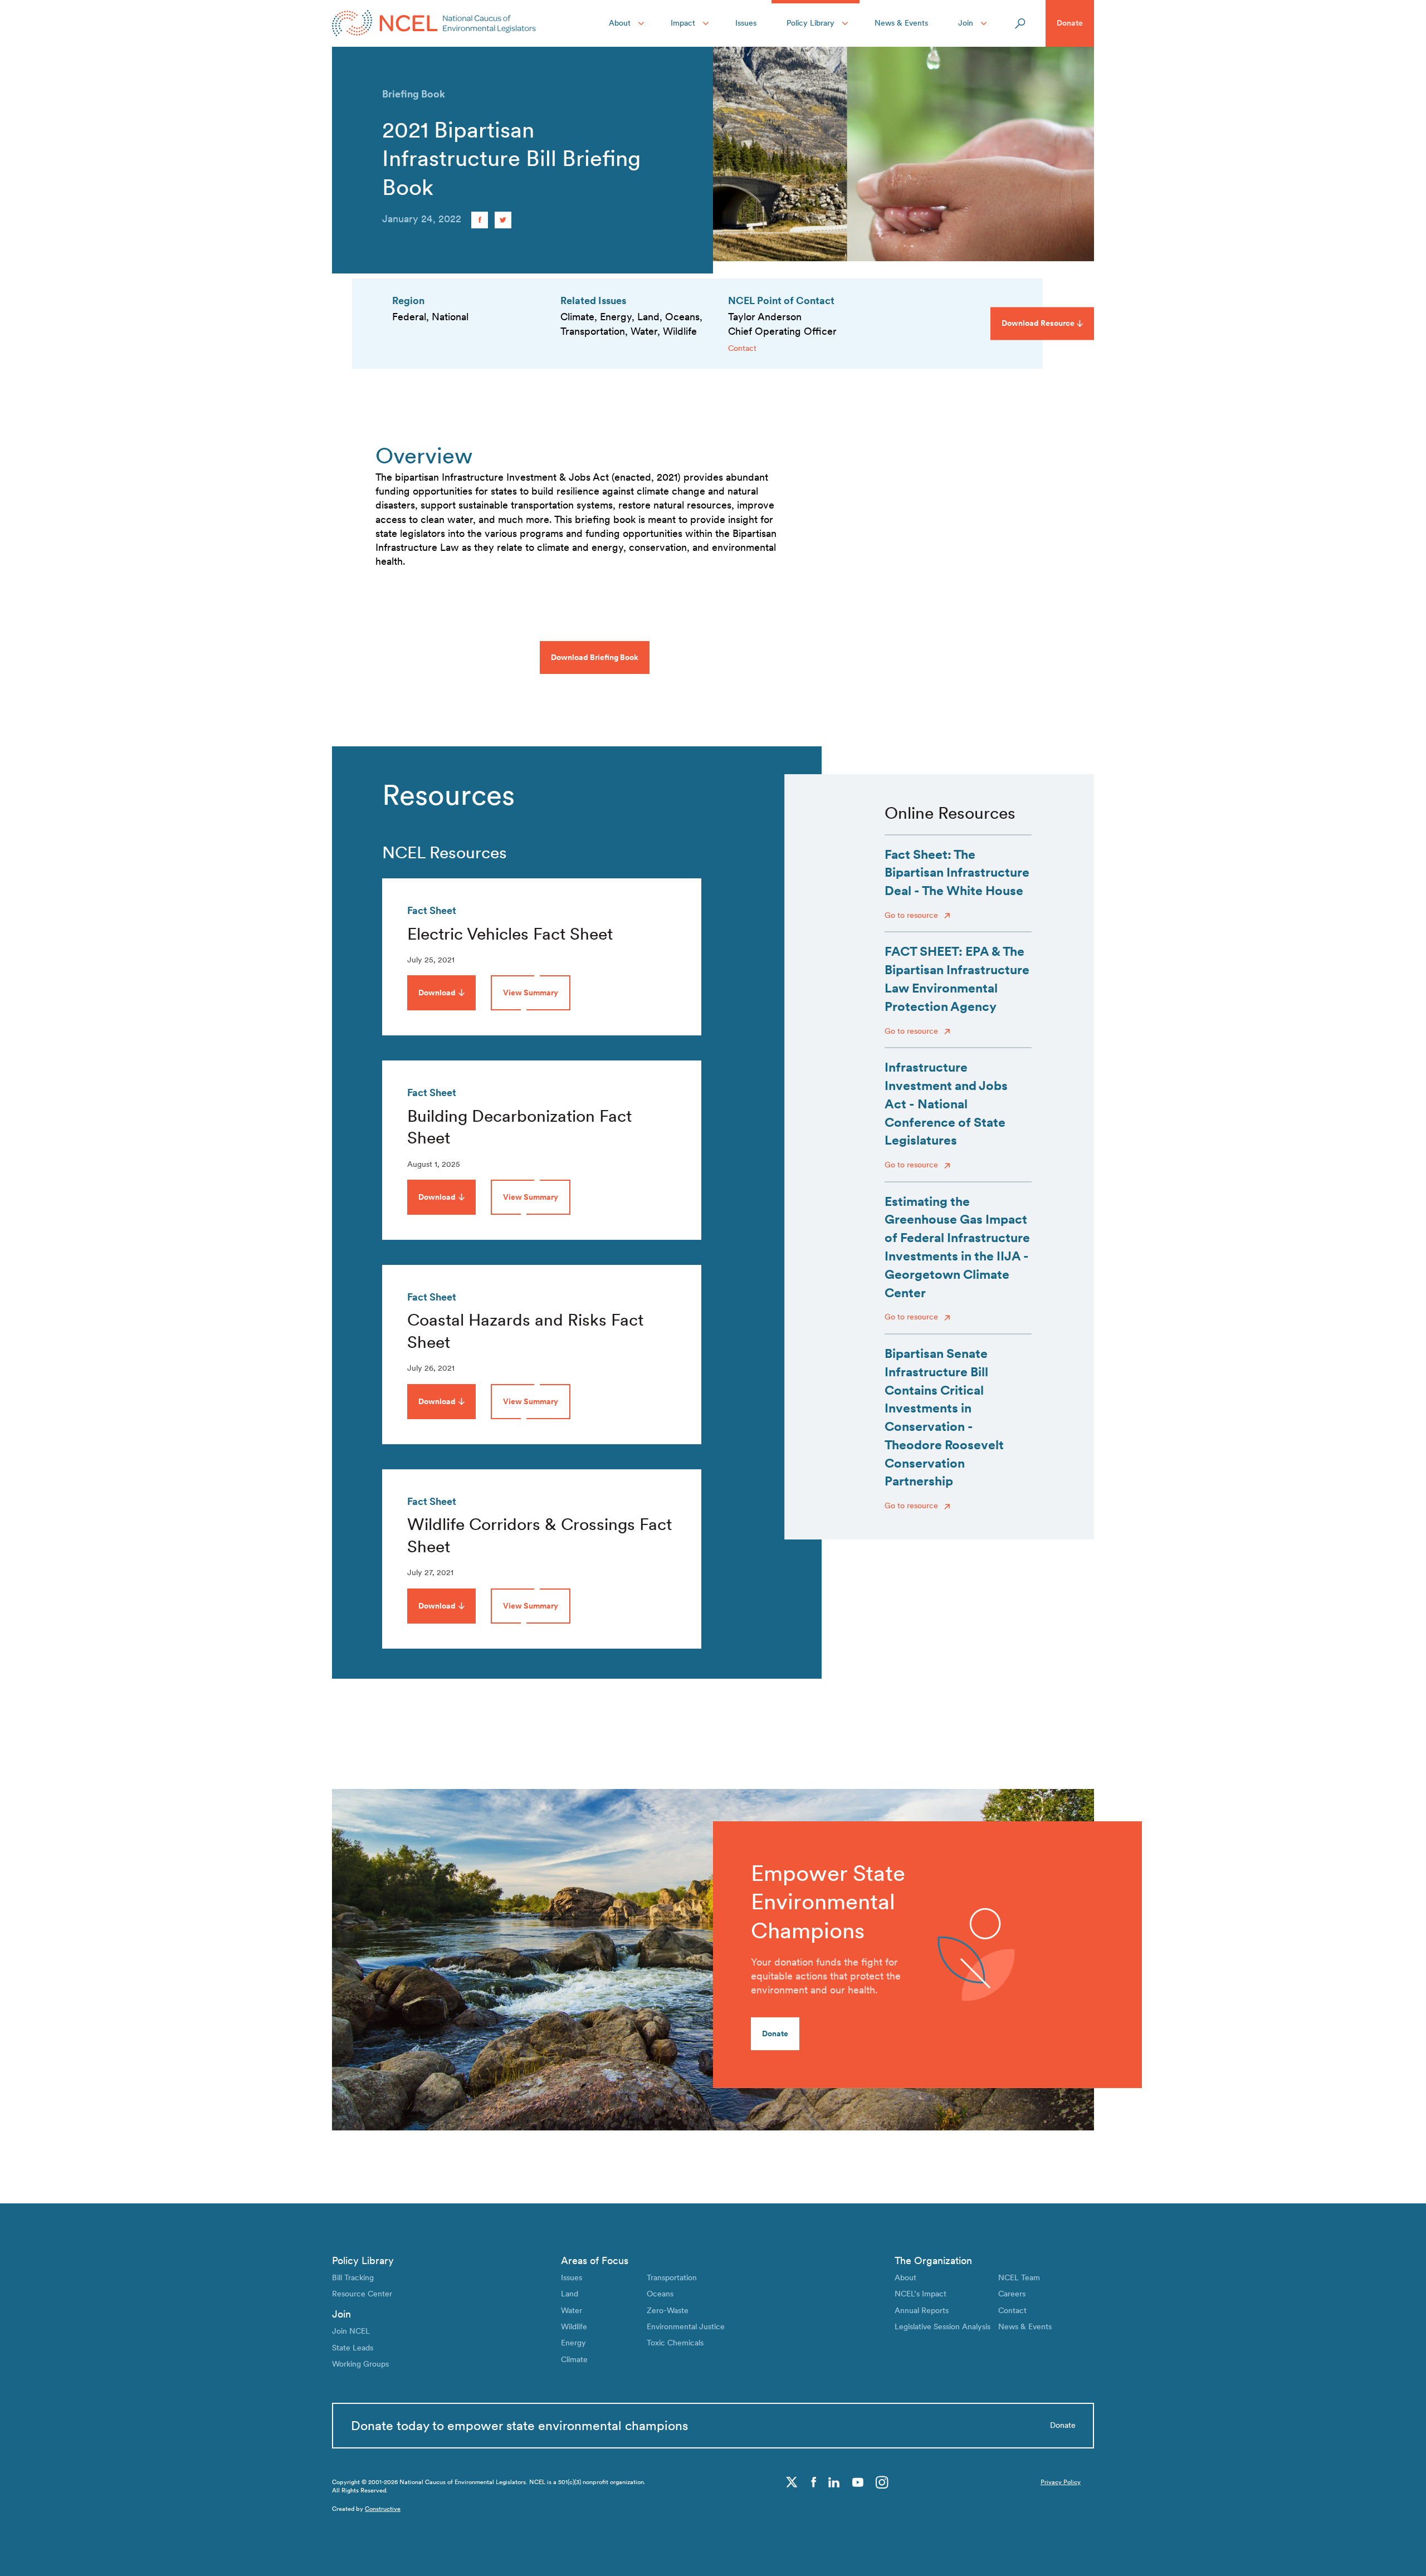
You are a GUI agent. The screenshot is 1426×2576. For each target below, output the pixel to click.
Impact (683, 23)
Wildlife (574, 2326)
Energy (573, 2343)
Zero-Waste (668, 2310)
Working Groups (360, 2364)
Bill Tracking (353, 2277)
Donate (1070, 23)
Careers (1012, 2294)
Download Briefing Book (595, 657)
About (620, 23)
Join (966, 23)
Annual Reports (922, 2310)
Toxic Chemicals (675, 2343)
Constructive (383, 2509)
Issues (746, 23)
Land (570, 2294)
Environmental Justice (686, 2326)
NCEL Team (1019, 2277)
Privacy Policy (1061, 2482)
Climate (574, 2359)
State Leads (353, 2348)
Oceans (660, 2294)
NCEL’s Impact (920, 2294)
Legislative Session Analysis (942, 2326)
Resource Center (362, 2294)
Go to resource (912, 915)
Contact (742, 348)
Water (572, 2310)
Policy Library (810, 23)
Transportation (672, 2277)
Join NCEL (351, 2331)
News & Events (901, 23)
